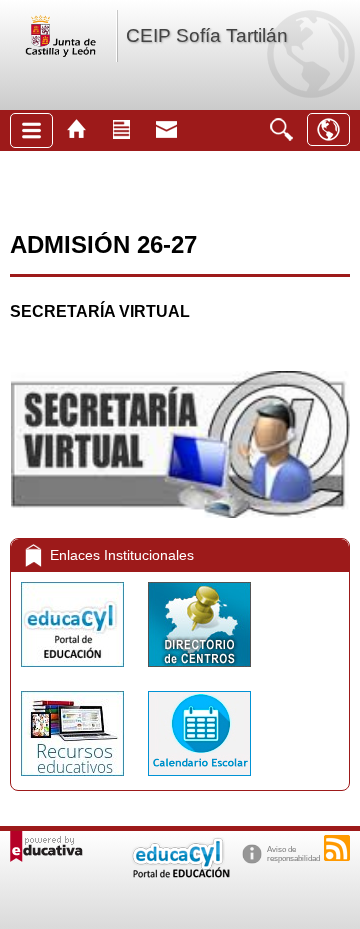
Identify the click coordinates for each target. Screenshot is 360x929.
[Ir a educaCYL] (180, 873)
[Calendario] (199, 780)
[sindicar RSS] (337, 848)
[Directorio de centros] (199, 671)
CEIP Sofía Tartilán (207, 35)
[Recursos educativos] (74, 780)
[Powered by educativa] (46, 846)
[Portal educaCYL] (74, 671)
